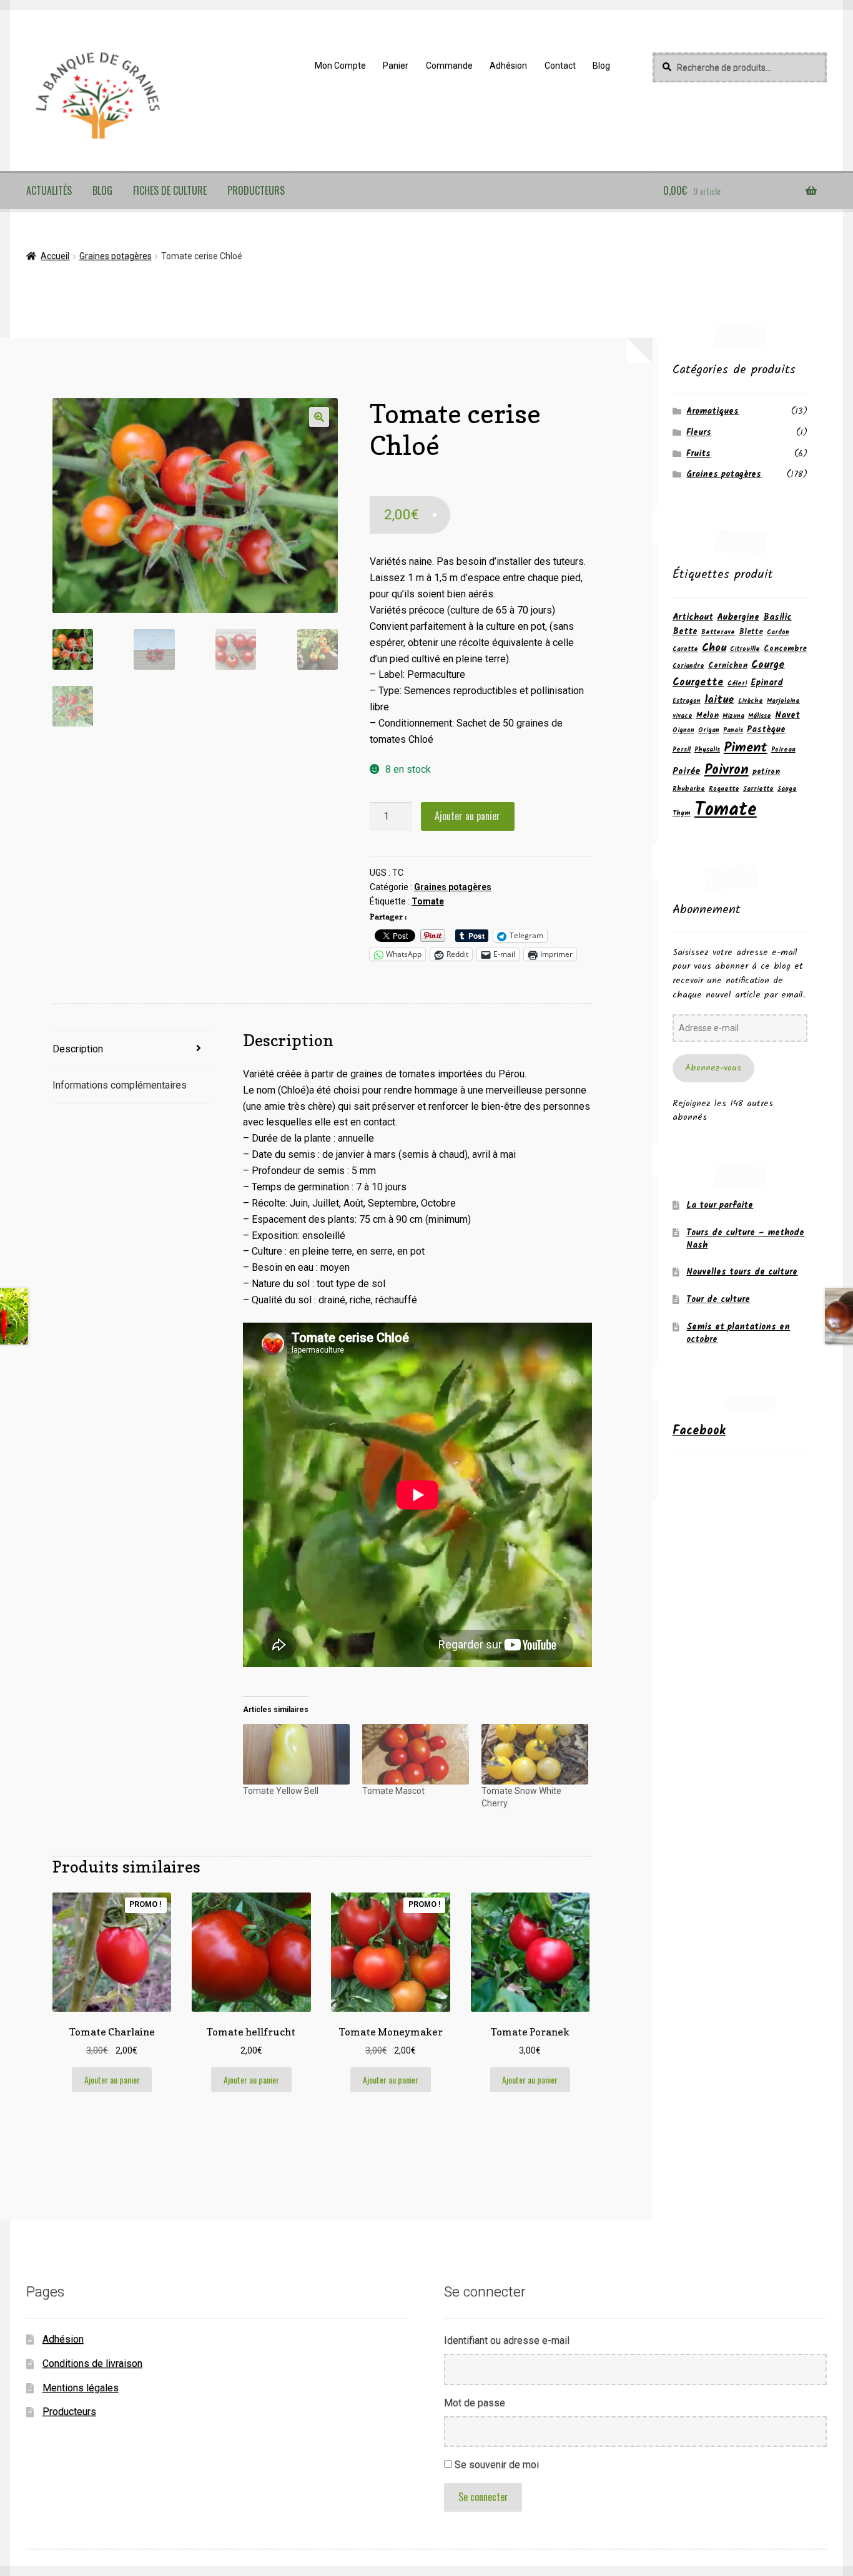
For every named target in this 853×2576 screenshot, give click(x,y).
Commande (449, 66)
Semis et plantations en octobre (738, 1333)
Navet (787, 715)
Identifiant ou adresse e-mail (507, 2340)
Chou (714, 648)
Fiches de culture (170, 190)
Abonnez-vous (713, 1068)
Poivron (727, 770)
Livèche (751, 701)
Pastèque (766, 730)
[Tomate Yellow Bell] (296, 1755)
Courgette (698, 683)
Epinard (767, 683)
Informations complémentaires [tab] (120, 1085)
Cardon (778, 633)
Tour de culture (718, 1300)
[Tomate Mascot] (416, 1755)
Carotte (685, 649)
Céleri (737, 684)
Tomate (428, 901)
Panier (396, 66)
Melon (708, 716)
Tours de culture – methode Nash (745, 1239)
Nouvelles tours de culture (742, 1272)
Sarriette (758, 789)
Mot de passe (475, 2403)
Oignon (683, 731)
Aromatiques (712, 411)
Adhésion (508, 66)
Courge (768, 665)
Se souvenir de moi (497, 2465)
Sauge (787, 789)
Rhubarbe (689, 789)
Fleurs (699, 433)
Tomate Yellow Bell (281, 1791)
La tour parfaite (720, 1205)
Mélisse (760, 716)
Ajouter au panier (467, 816)
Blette (751, 632)
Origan (709, 731)
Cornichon (728, 666)
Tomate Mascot (393, 1791)
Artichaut (693, 617)
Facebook (699, 1431)
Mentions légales (81, 2388)
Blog (601, 66)
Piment (746, 748)
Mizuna (733, 716)
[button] (319, 417)
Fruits (698, 454)
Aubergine (738, 617)
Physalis (707, 750)
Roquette (724, 789)
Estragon (687, 701)
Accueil (55, 256)
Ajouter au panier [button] (112, 2079)
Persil (682, 750)
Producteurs (256, 190)
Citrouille (745, 649)
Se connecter (483, 2497)
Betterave (718, 633)
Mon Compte (340, 66)
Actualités (49, 190)
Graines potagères (116, 256)
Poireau (783, 750)
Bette (685, 632)
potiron (766, 772)
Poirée (687, 771)
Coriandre (688, 666)
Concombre (785, 649)
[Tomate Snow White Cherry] (535, 1755)
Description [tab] (78, 1049)
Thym (682, 814)
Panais (733, 731)
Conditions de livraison (92, 2363)
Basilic (777, 617)
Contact (560, 66)
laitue (719, 700)
